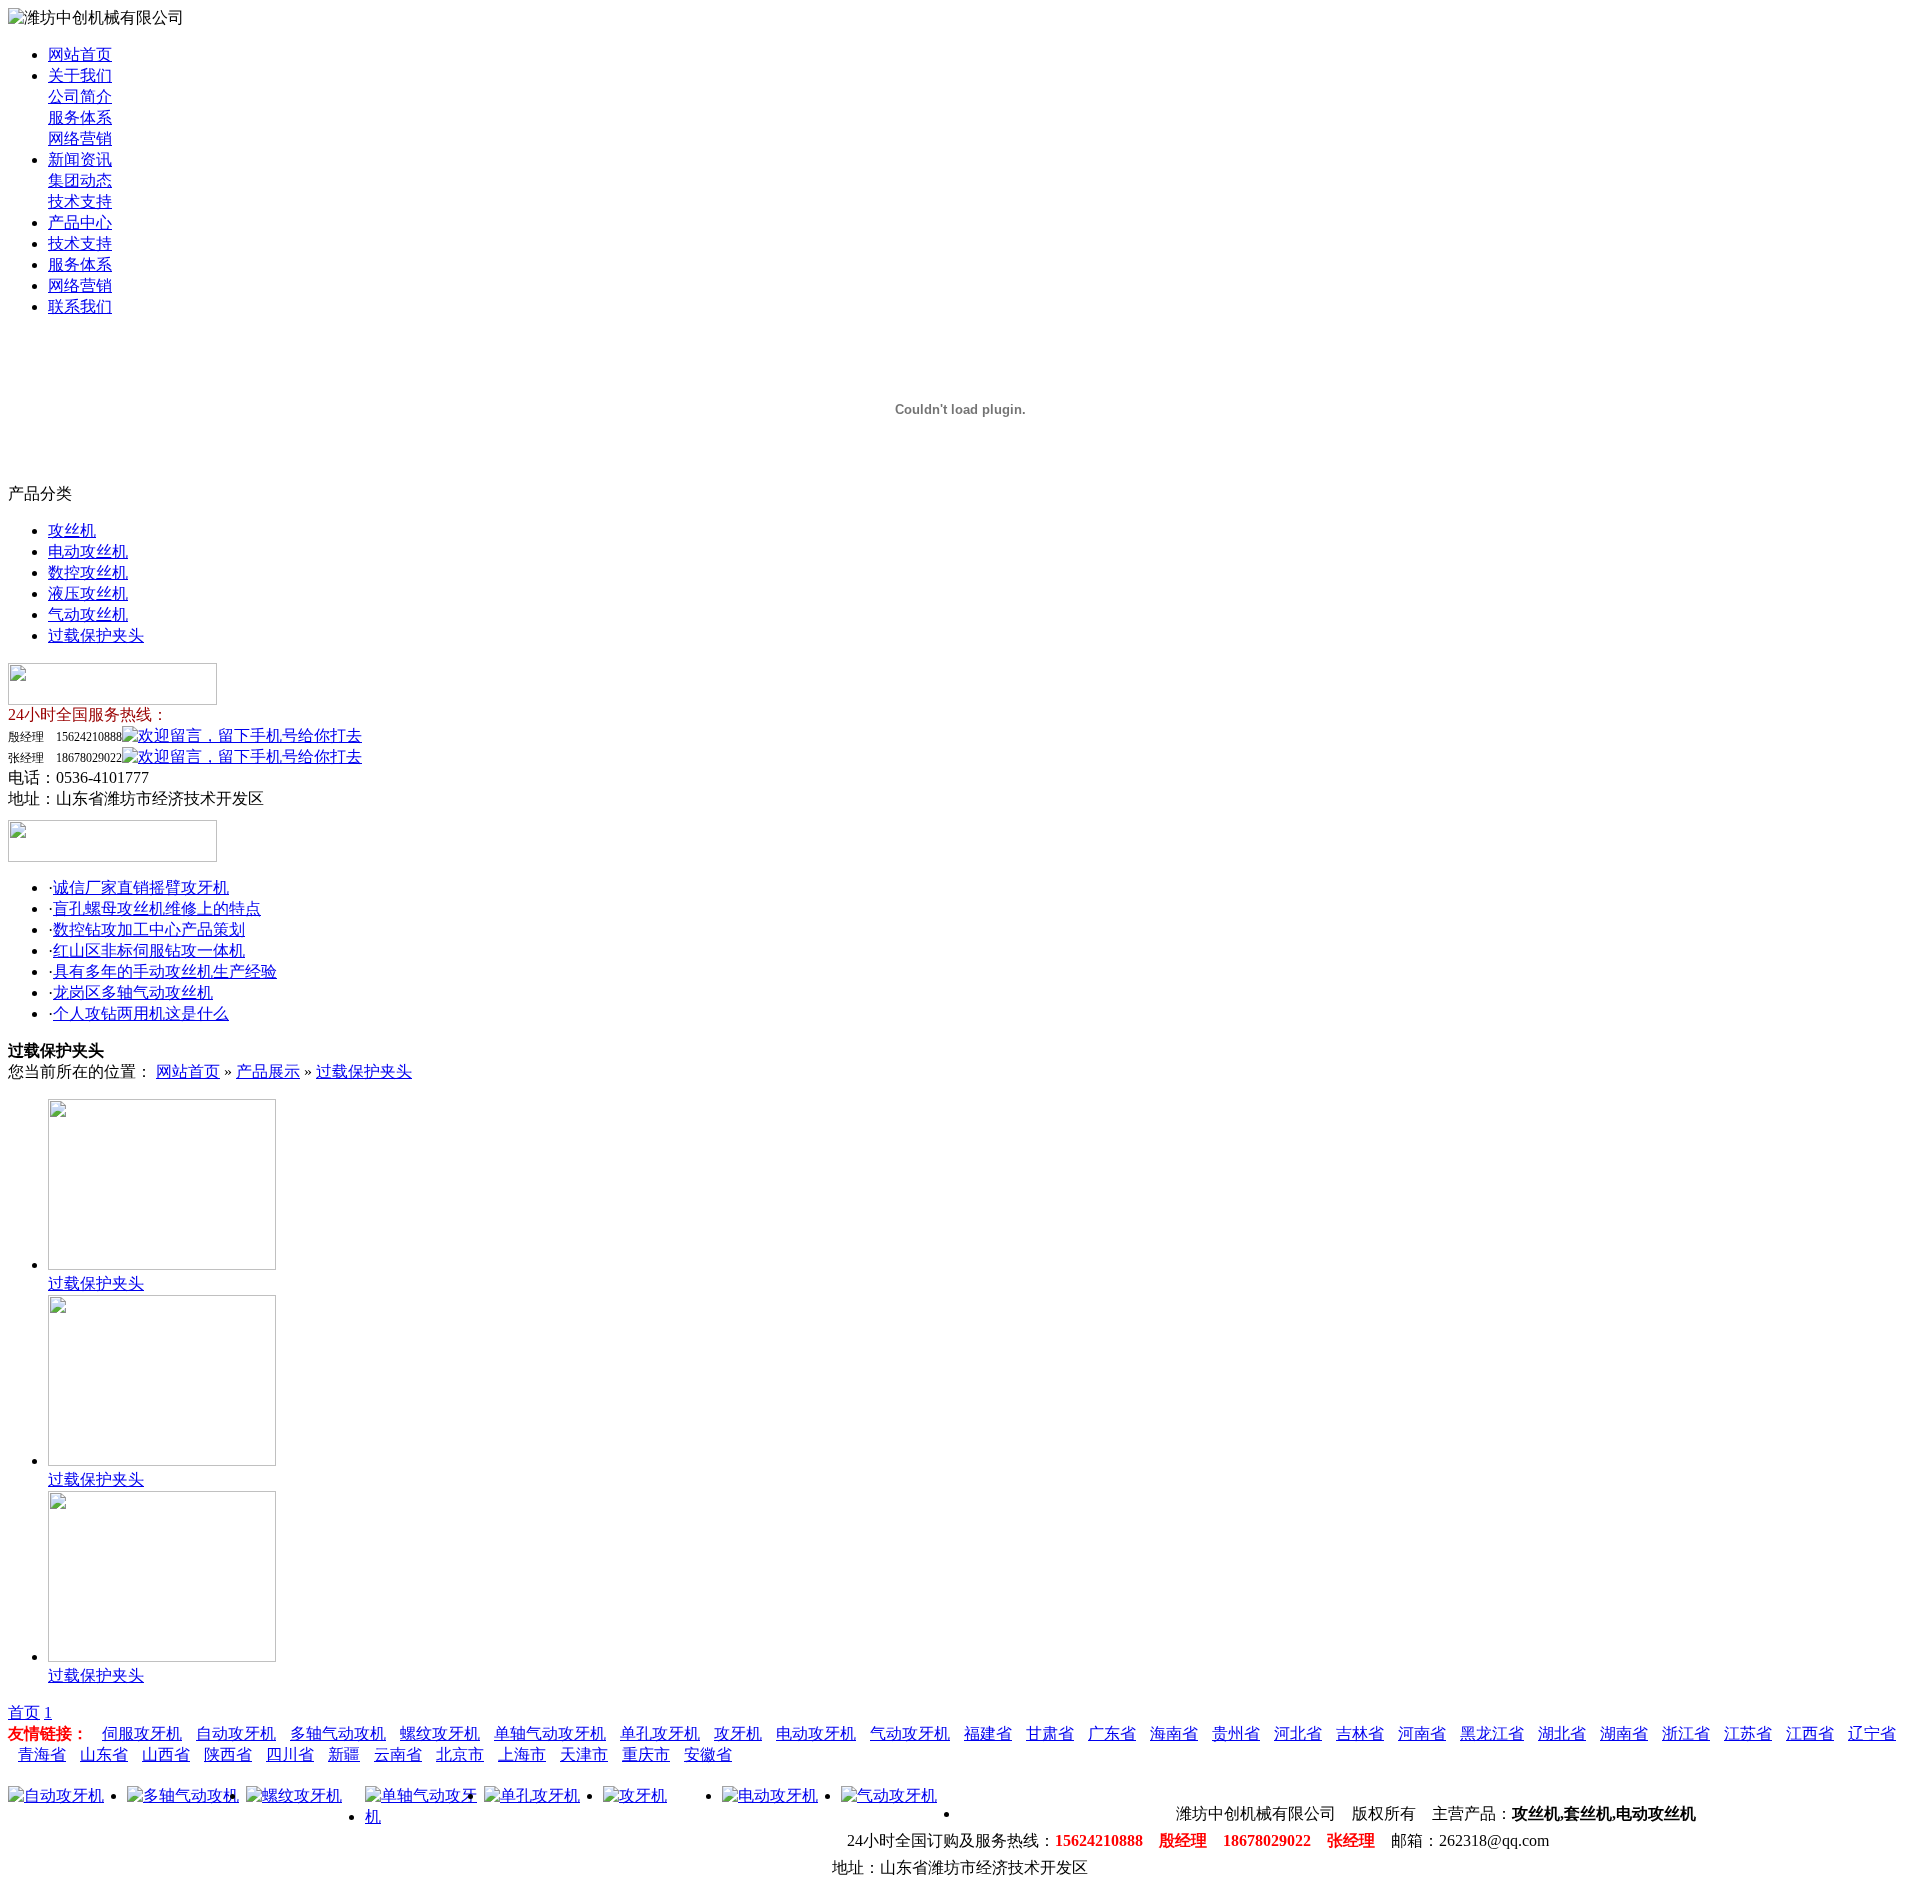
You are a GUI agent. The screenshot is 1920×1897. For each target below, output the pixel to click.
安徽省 (708, 1754)
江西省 (1810, 1733)
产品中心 (80, 222)
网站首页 (80, 54)
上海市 (522, 1754)
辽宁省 (1872, 1733)
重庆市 (646, 1754)
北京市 (460, 1754)
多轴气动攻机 (338, 1733)
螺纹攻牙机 (440, 1733)
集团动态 (80, 180)
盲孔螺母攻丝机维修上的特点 (157, 908)
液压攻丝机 (88, 593)
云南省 (398, 1754)
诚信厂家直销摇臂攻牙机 (141, 887)
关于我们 (80, 75)
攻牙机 (738, 1733)
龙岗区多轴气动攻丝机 (133, 992)
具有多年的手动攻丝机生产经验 (165, 971)
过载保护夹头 (96, 635)
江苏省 (1748, 1733)
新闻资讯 (80, 159)
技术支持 (80, 201)
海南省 (1174, 1733)
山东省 (104, 1754)
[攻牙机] (635, 1795)
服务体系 (80, 117)
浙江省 (1686, 1733)
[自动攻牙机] (56, 1795)
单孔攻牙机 (660, 1733)
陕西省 (228, 1754)
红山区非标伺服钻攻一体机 (149, 950)
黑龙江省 (1492, 1733)
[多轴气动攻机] (183, 1795)
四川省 (290, 1754)
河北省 (1298, 1733)
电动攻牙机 (816, 1733)
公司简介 (80, 96)
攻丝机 (72, 530)
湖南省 (1624, 1733)
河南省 (1422, 1733)
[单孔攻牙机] (532, 1795)
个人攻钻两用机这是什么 (141, 1013)
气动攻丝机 (88, 614)
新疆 (344, 1754)
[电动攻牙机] (770, 1795)
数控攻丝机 (88, 572)
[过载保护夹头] (162, 1264)
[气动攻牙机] (889, 1795)
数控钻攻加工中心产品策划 (149, 929)
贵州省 (1236, 1733)
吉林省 (1360, 1733)
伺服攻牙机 (142, 1733)
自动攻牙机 (236, 1733)
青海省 (42, 1754)
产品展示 (268, 1071)
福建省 (988, 1733)
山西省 (166, 1754)
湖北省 (1562, 1733)
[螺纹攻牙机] (294, 1795)
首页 (24, 1712)
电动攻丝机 (88, 551)
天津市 (584, 1754)
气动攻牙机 (910, 1733)
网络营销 (80, 138)
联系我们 (80, 306)
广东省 (1112, 1733)
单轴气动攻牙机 (550, 1733)
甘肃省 (1050, 1733)
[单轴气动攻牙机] (424, 1816)
